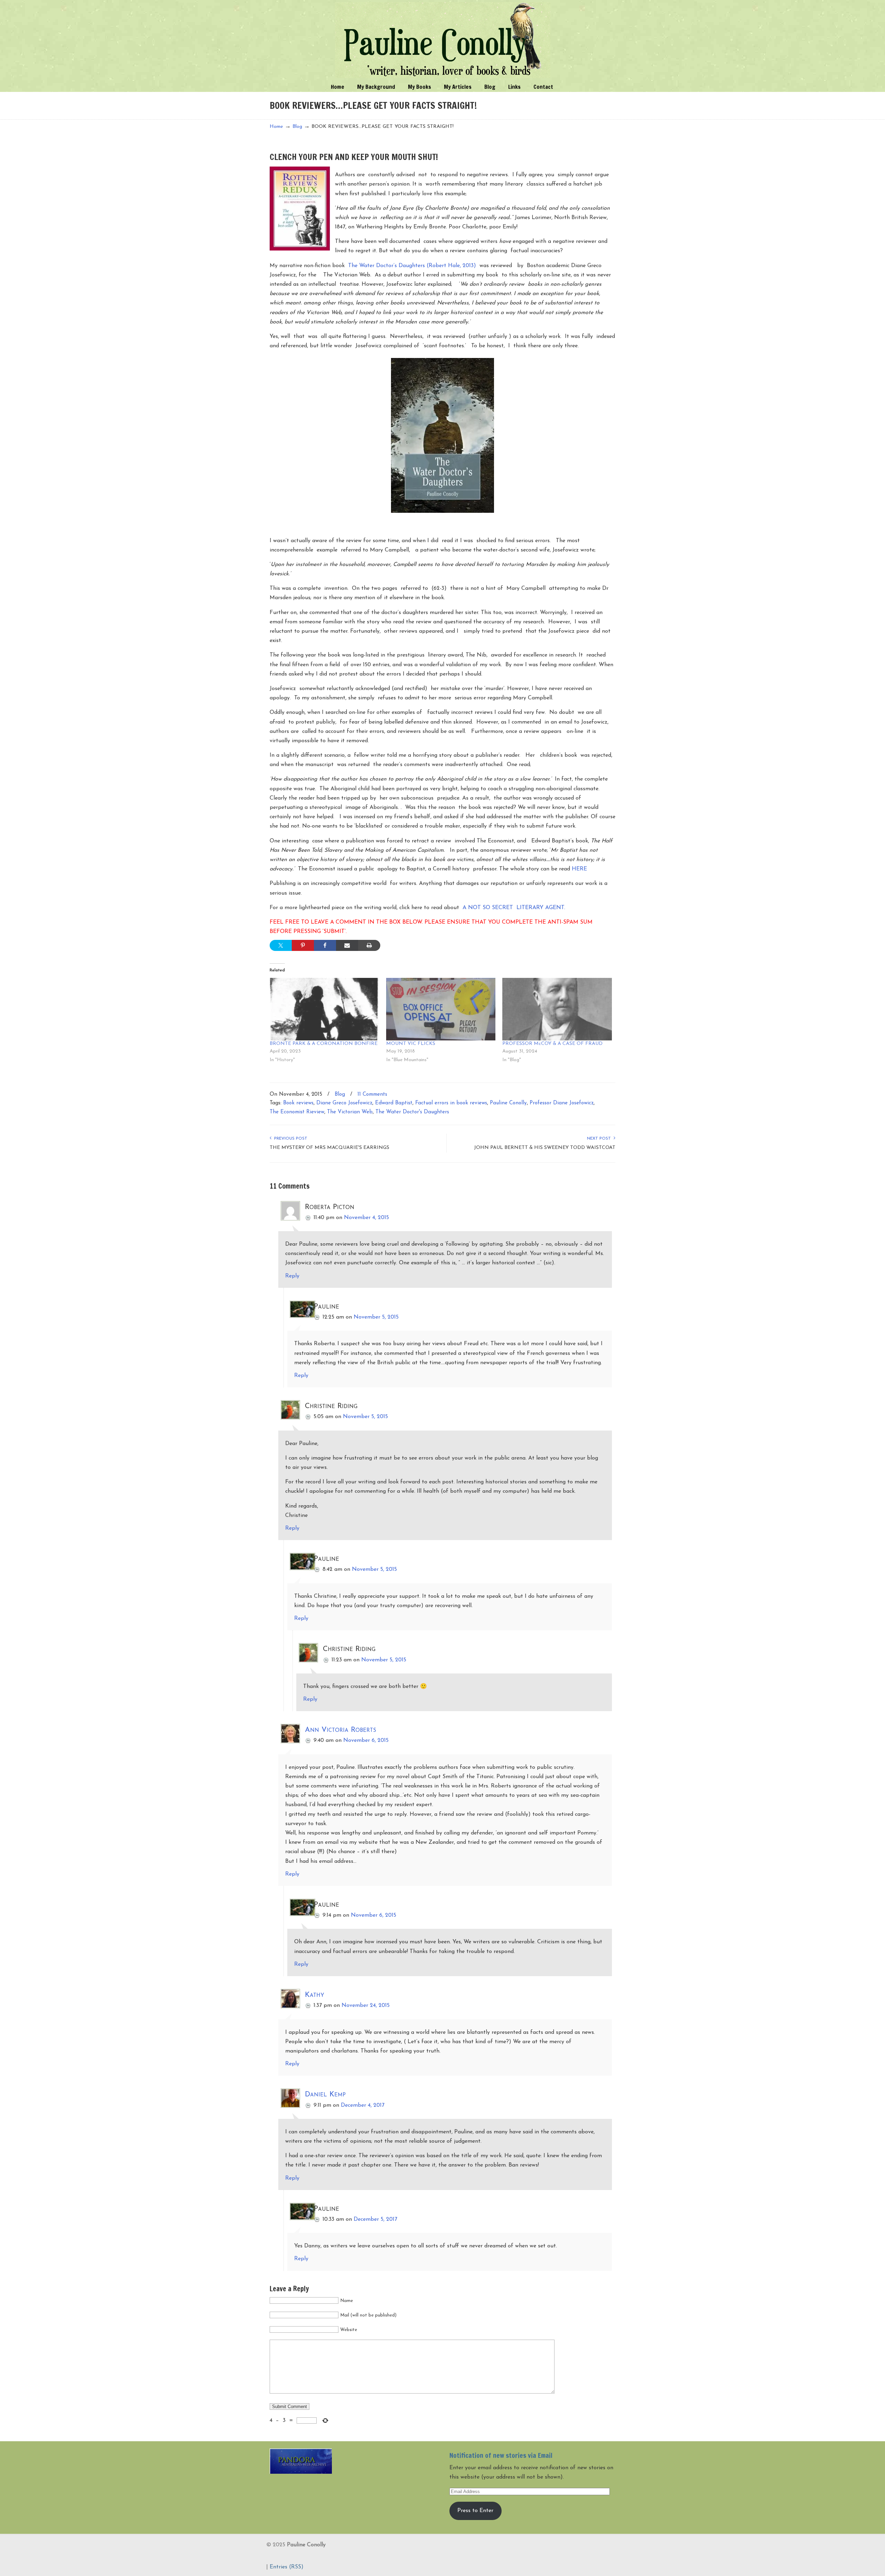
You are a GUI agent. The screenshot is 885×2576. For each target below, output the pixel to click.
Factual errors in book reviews (451, 1103)
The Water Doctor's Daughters (412, 1112)
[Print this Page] (369, 945)
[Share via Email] (347, 945)
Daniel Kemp (325, 2094)
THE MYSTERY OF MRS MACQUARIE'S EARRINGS (329, 1148)
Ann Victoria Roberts (341, 1730)
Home (276, 127)
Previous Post (289, 1139)
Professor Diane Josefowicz (562, 1103)
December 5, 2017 (375, 2219)
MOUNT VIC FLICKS (411, 1044)
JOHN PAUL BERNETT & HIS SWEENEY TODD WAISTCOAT (545, 1148)
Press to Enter (475, 2511)
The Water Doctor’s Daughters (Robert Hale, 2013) (412, 266)
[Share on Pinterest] (303, 945)
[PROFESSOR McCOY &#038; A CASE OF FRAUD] (557, 1009)
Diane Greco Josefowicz (344, 1103)
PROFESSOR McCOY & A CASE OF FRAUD (552, 1044)
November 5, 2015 (376, 1317)
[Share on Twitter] (281, 945)
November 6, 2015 (366, 1740)
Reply (292, 1276)
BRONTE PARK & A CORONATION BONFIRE (324, 1044)
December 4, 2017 (363, 2105)
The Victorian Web (350, 1112)
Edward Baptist (394, 1103)
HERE (579, 869)
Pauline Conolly (443, 40)
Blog (297, 127)
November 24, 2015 (366, 2006)
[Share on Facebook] (325, 945)
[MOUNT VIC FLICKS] (441, 1009)
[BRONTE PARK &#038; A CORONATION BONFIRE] (324, 1009)
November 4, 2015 (366, 1218)
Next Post (600, 1139)
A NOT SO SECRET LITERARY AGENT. (514, 908)
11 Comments (372, 1094)
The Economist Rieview (297, 1112)
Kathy (315, 1995)
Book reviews (298, 1103)
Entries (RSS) (287, 2567)
